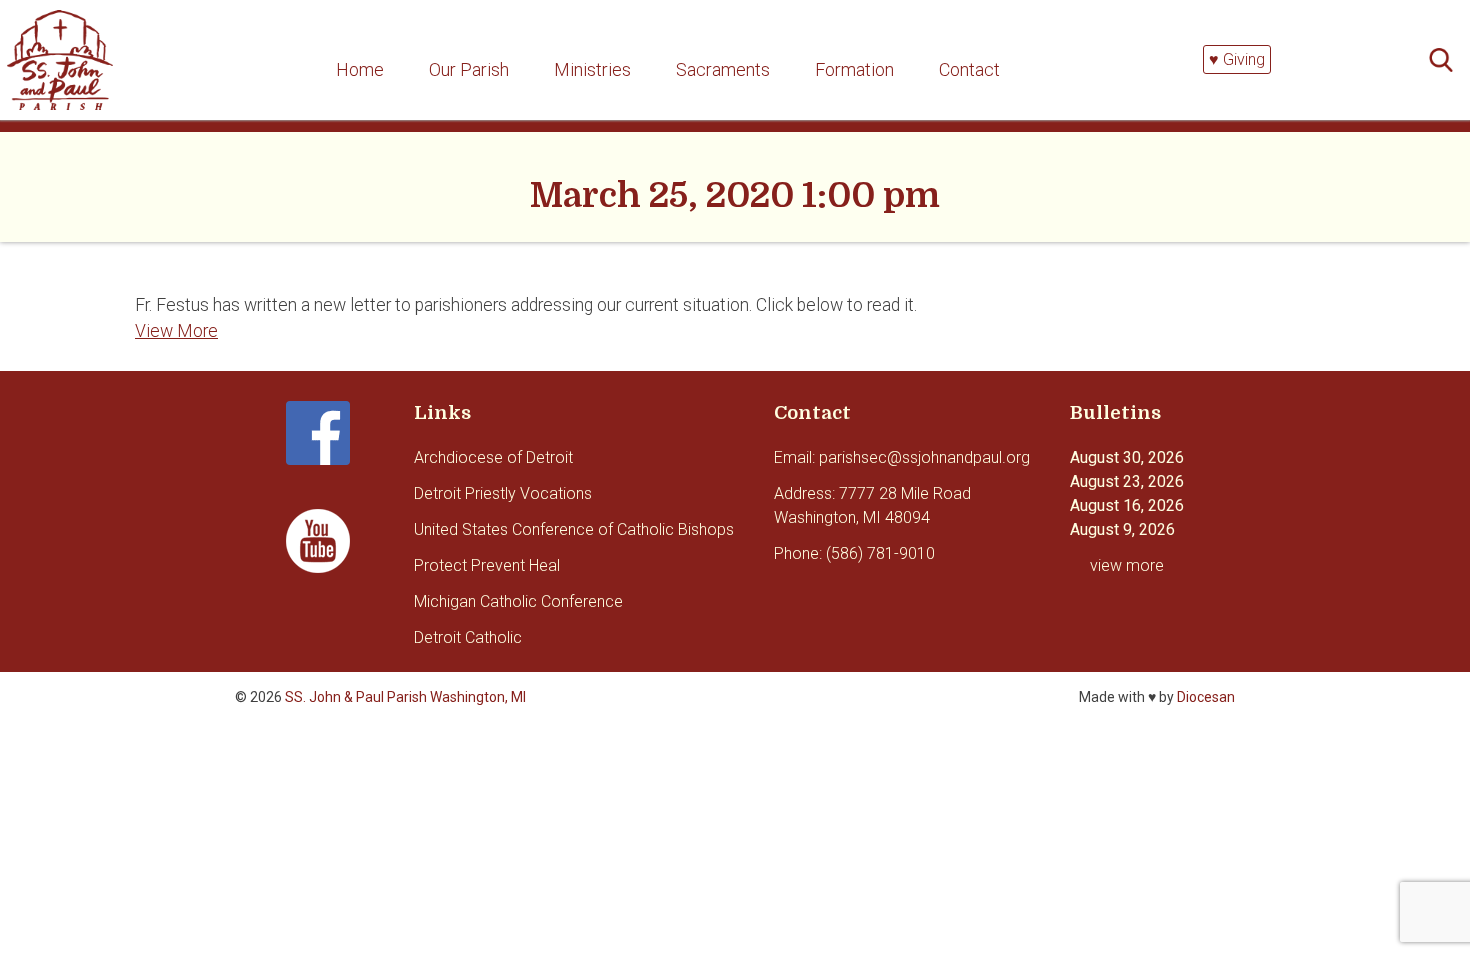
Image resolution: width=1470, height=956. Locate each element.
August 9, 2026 (1122, 529)
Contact (969, 69)
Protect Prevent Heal (487, 565)
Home (360, 69)
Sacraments (723, 69)
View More (176, 331)
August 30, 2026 (1127, 457)
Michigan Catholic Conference (518, 601)
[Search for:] (1447, 60)
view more (1127, 565)
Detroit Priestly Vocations (503, 493)
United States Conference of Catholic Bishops (574, 529)
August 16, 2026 (1127, 505)
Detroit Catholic (468, 637)
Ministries (592, 69)
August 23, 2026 (1127, 481)
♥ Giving (1237, 59)
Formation (854, 69)
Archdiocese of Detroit (493, 457)
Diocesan (1206, 697)
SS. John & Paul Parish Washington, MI (405, 697)
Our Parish (469, 69)
